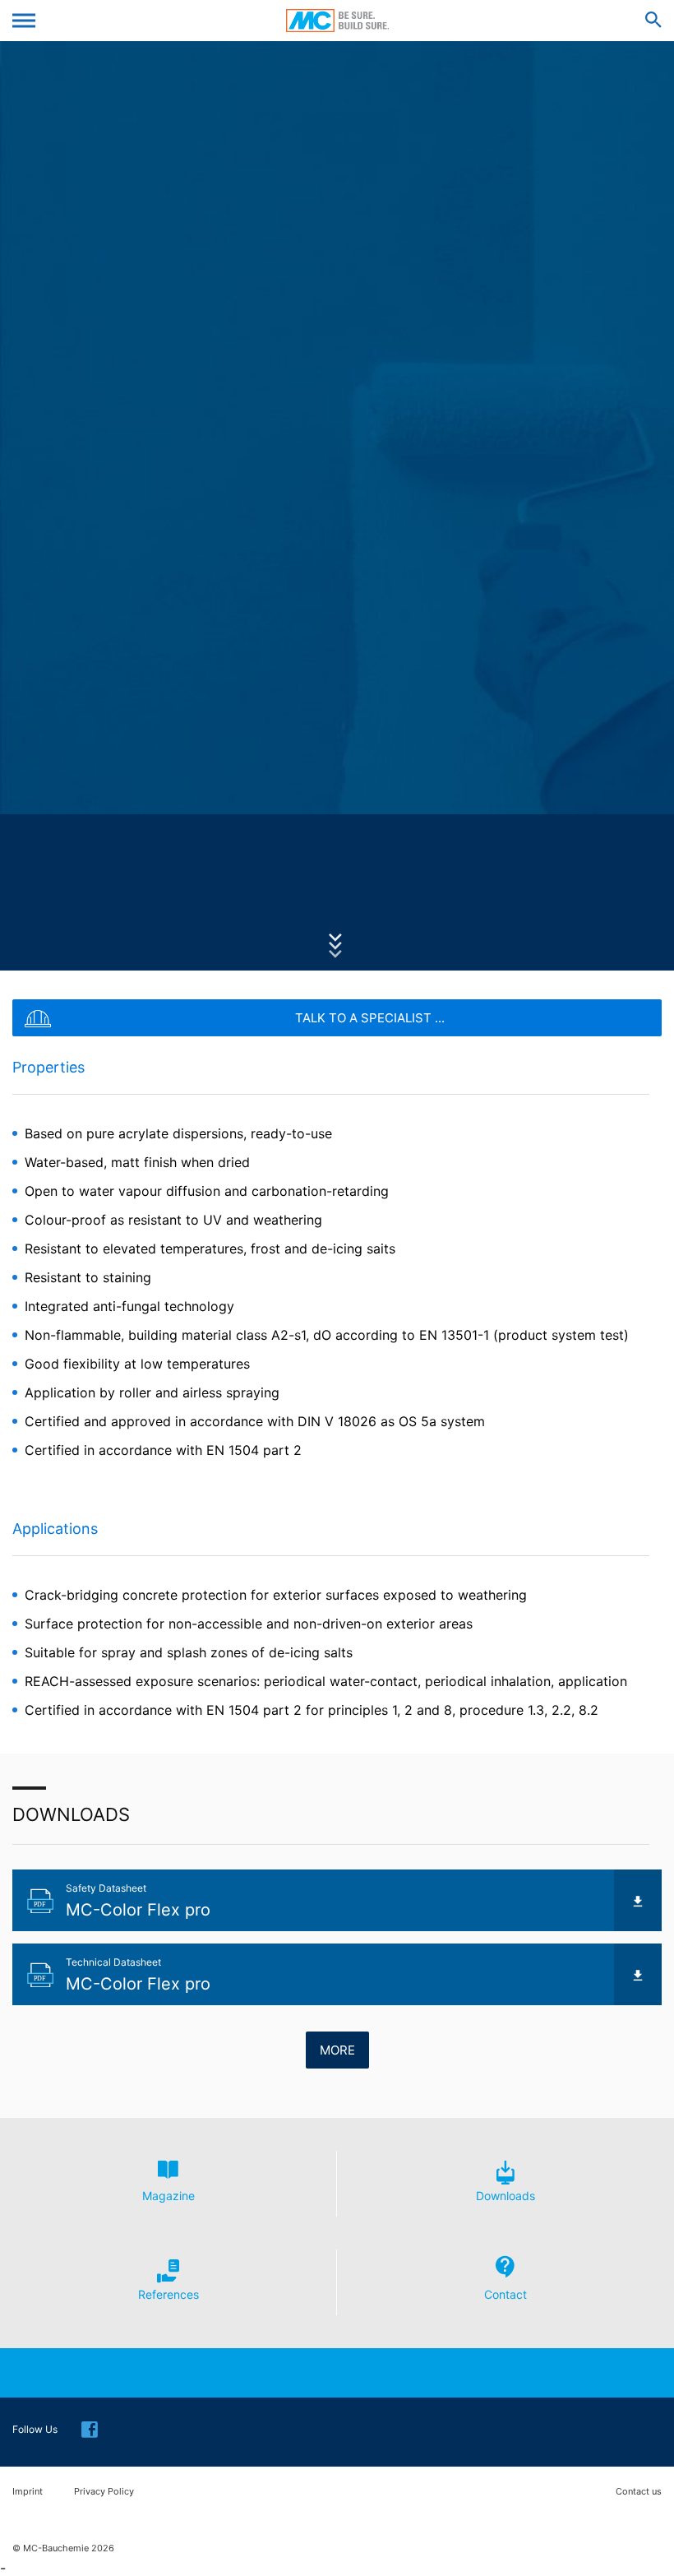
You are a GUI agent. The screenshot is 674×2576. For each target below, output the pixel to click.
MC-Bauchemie (337, 21)
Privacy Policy (104, 2492)
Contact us (639, 2492)
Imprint (28, 2492)
